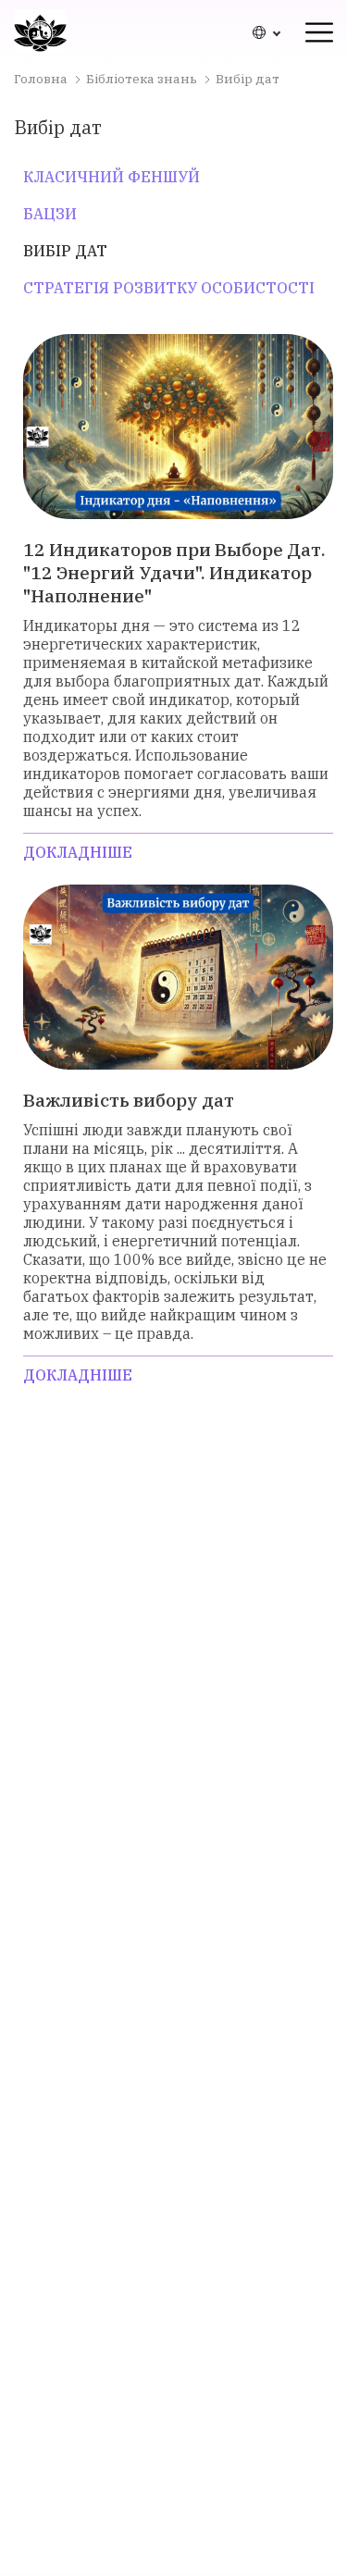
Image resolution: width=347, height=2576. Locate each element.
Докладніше (78, 852)
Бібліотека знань (142, 79)
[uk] (266, 32)
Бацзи (50, 214)
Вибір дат (65, 251)
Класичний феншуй (112, 177)
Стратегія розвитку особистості (169, 288)
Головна (41, 79)
